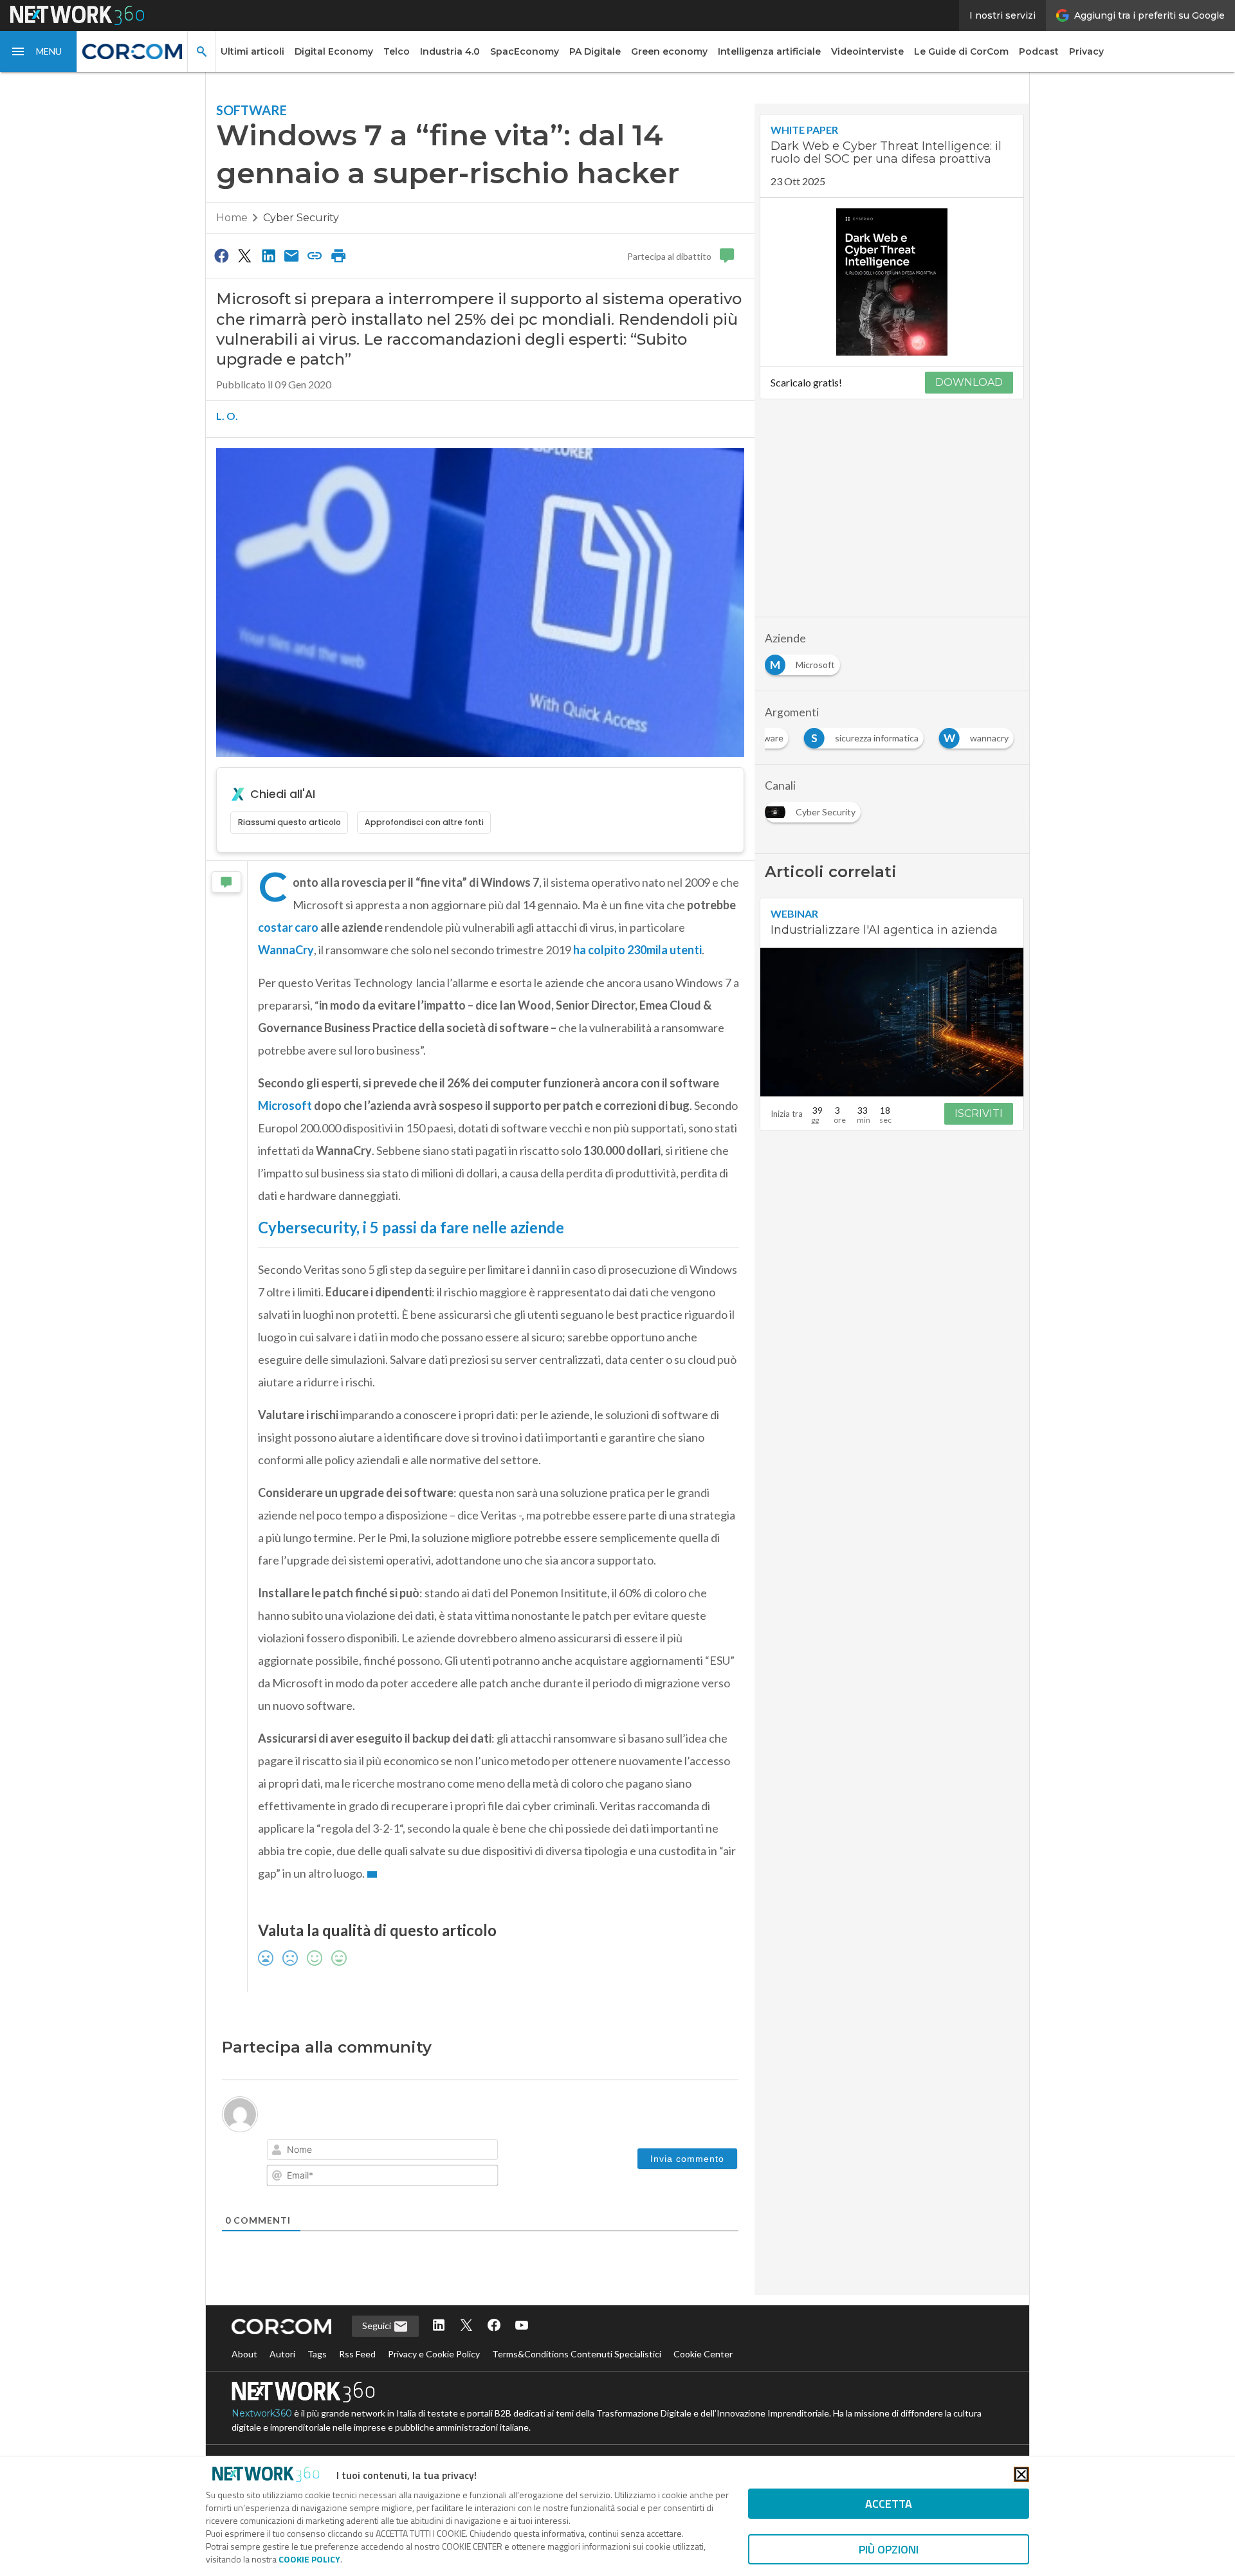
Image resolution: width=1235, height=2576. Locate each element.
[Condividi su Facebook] (221, 255)
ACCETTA (889, 2504)
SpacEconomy (525, 51)
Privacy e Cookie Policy (434, 2354)
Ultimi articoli (252, 51)
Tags (317, 2354)
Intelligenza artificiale (769, 51)
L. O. (227, 416)
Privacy (1086, 51)
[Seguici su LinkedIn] (439, 2326)
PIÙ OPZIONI (889, 2549)
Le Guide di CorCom (961, 51)
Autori (282, 2354)
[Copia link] (315, 255)
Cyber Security (301, 218)
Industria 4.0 (450, 51)
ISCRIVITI (979, 1113)
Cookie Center (703, 2354)
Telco (397, 51)
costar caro (288, 927)
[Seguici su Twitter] (466, 2326)
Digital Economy (334, 51)
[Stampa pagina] (338, 255)
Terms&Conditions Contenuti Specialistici (577, 2354)
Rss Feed (357, 2354)
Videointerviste (867, 51)
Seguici (378, 2326)
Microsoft (285, 1105)
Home (232, 218)
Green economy (669, 51)
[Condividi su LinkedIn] (268, 255)
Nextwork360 (262, 2413)
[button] (39, 51)
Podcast (1039, 51)
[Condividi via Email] (291, 255)
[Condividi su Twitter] (244, 255)
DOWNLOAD (969, 382)
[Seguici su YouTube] (522, 2326)
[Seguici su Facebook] (494, 2326)
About (244, 2354)
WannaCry (286, 950)
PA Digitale (595, 51)
